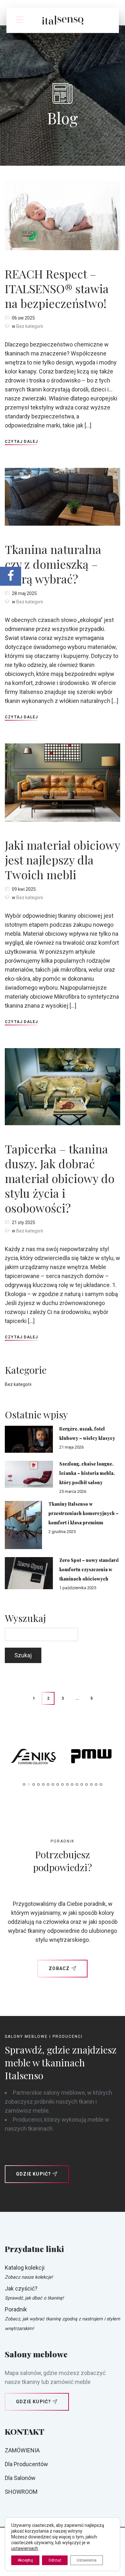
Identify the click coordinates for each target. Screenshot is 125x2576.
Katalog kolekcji (25, 2268)
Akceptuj (25, 2560)
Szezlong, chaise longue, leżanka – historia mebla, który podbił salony (87, 1473)
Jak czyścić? (21, 2288)
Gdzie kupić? (33, 2174)
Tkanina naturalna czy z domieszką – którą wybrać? (53, 564)
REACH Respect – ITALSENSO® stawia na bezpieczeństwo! (57, 288)
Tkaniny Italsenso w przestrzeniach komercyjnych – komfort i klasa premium (83, 1513)
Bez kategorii (30, 326)
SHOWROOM (21, 2492)
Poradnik (16, 2309)
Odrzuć (55, 2560)
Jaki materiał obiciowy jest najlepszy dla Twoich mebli (62, 860)
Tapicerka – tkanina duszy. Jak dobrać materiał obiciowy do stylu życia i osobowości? (60, 1178)
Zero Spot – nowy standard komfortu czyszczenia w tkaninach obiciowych (89, 1569)
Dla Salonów (20, 2478)
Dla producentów (26, 2464)
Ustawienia (87, 2560)
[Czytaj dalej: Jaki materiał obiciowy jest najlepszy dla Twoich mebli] (63, 782)
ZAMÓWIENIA (22, 2450)
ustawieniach (25, 2548)
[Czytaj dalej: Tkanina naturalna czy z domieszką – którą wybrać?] (63, 496)
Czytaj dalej (21, 442)
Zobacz (59, 1968)
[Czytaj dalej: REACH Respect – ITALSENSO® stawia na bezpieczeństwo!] (63, 215)
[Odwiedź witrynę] (34, 1758)
